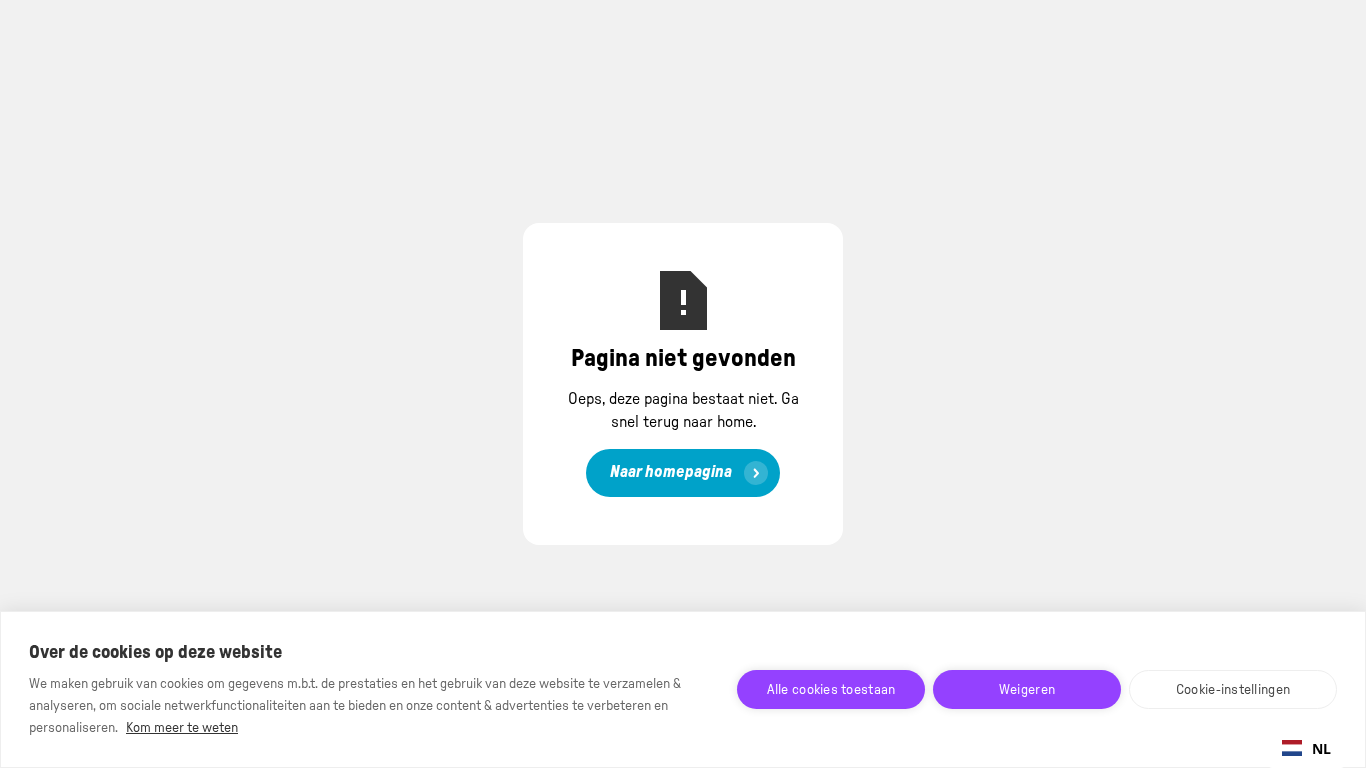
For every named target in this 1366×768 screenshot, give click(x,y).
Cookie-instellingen (1233, 690)
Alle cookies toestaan (831, 690)
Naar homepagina (671, 472)
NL (1321, 748)
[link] (683, 473)
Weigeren (1027, 690)
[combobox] (1306, 748)
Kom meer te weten (182, 728)
